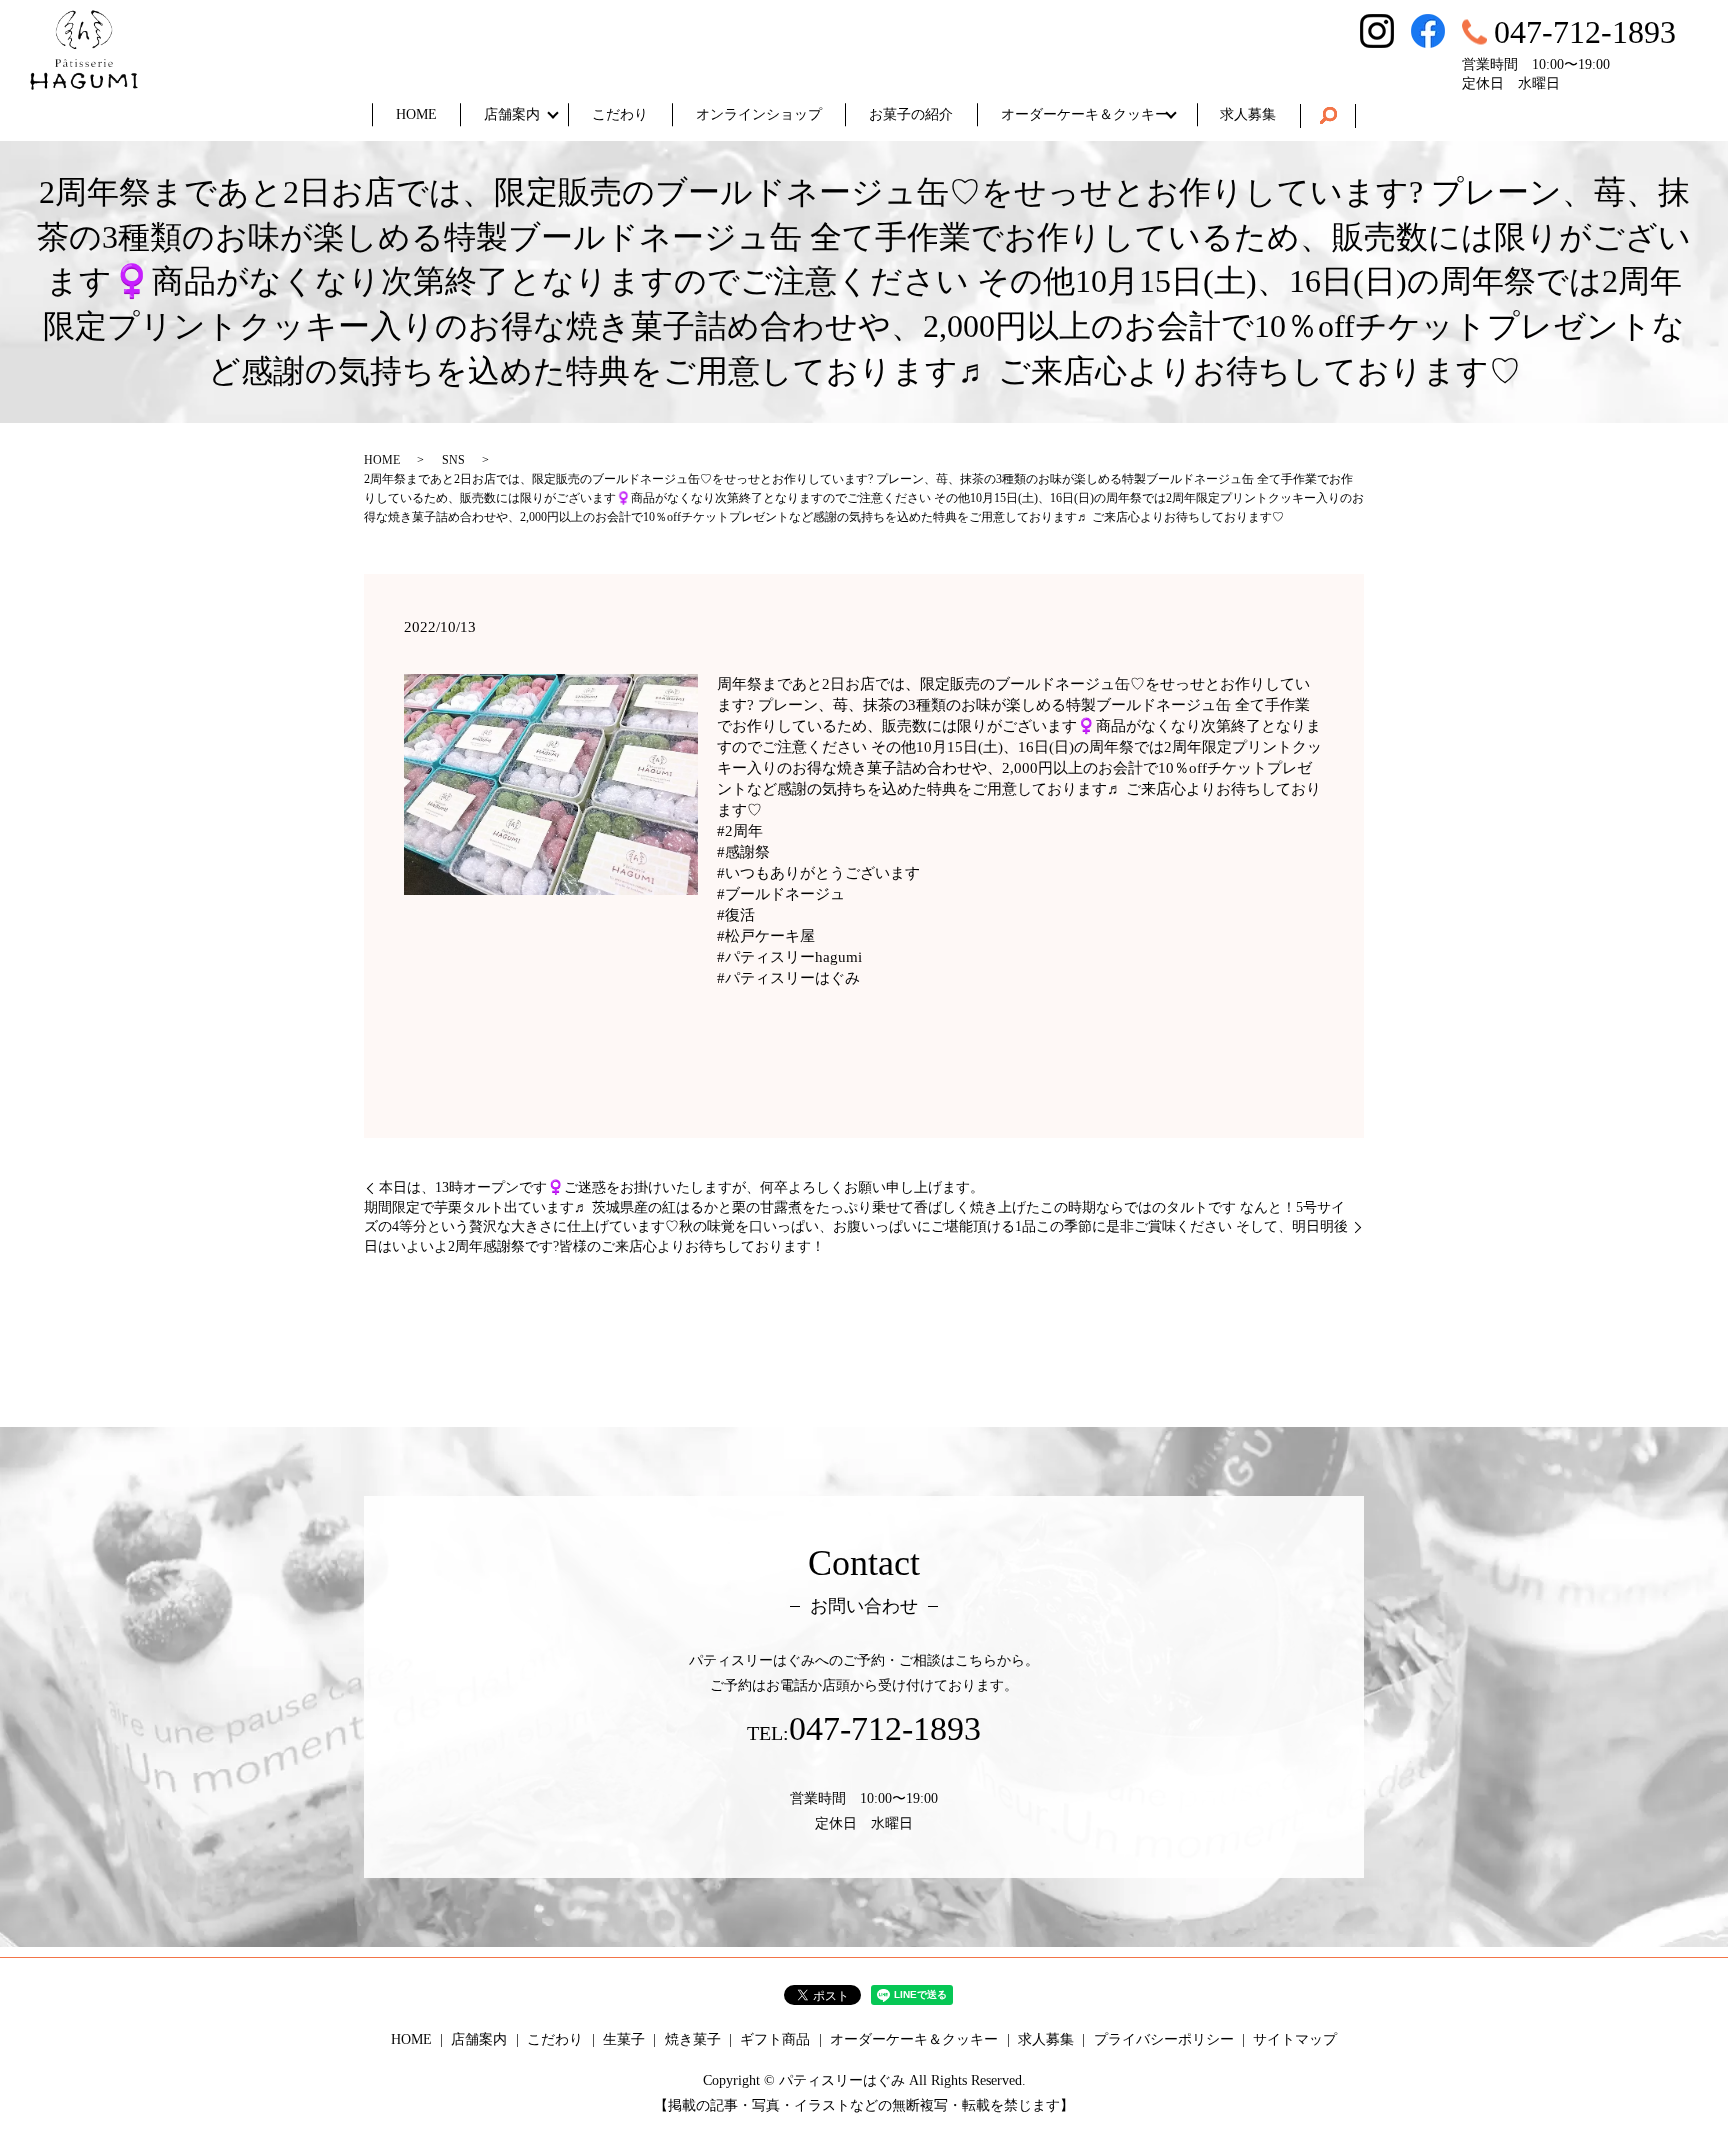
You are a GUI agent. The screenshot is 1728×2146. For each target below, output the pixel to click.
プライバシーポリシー (1164, 2039)
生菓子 (624, 2039)
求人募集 (1248, 114)
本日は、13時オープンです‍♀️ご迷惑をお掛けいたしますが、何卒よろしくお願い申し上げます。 (681, 1187)
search (1328, 116)
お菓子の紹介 (911, 114)
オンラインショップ (759, 114)
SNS (453, 460)
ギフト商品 (775, 2039)
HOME (416, 114)
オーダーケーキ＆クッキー (1085, 114)
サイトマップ (1295, 2039)
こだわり (620, 114)
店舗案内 (512, 114)
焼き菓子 (693, 2039)
